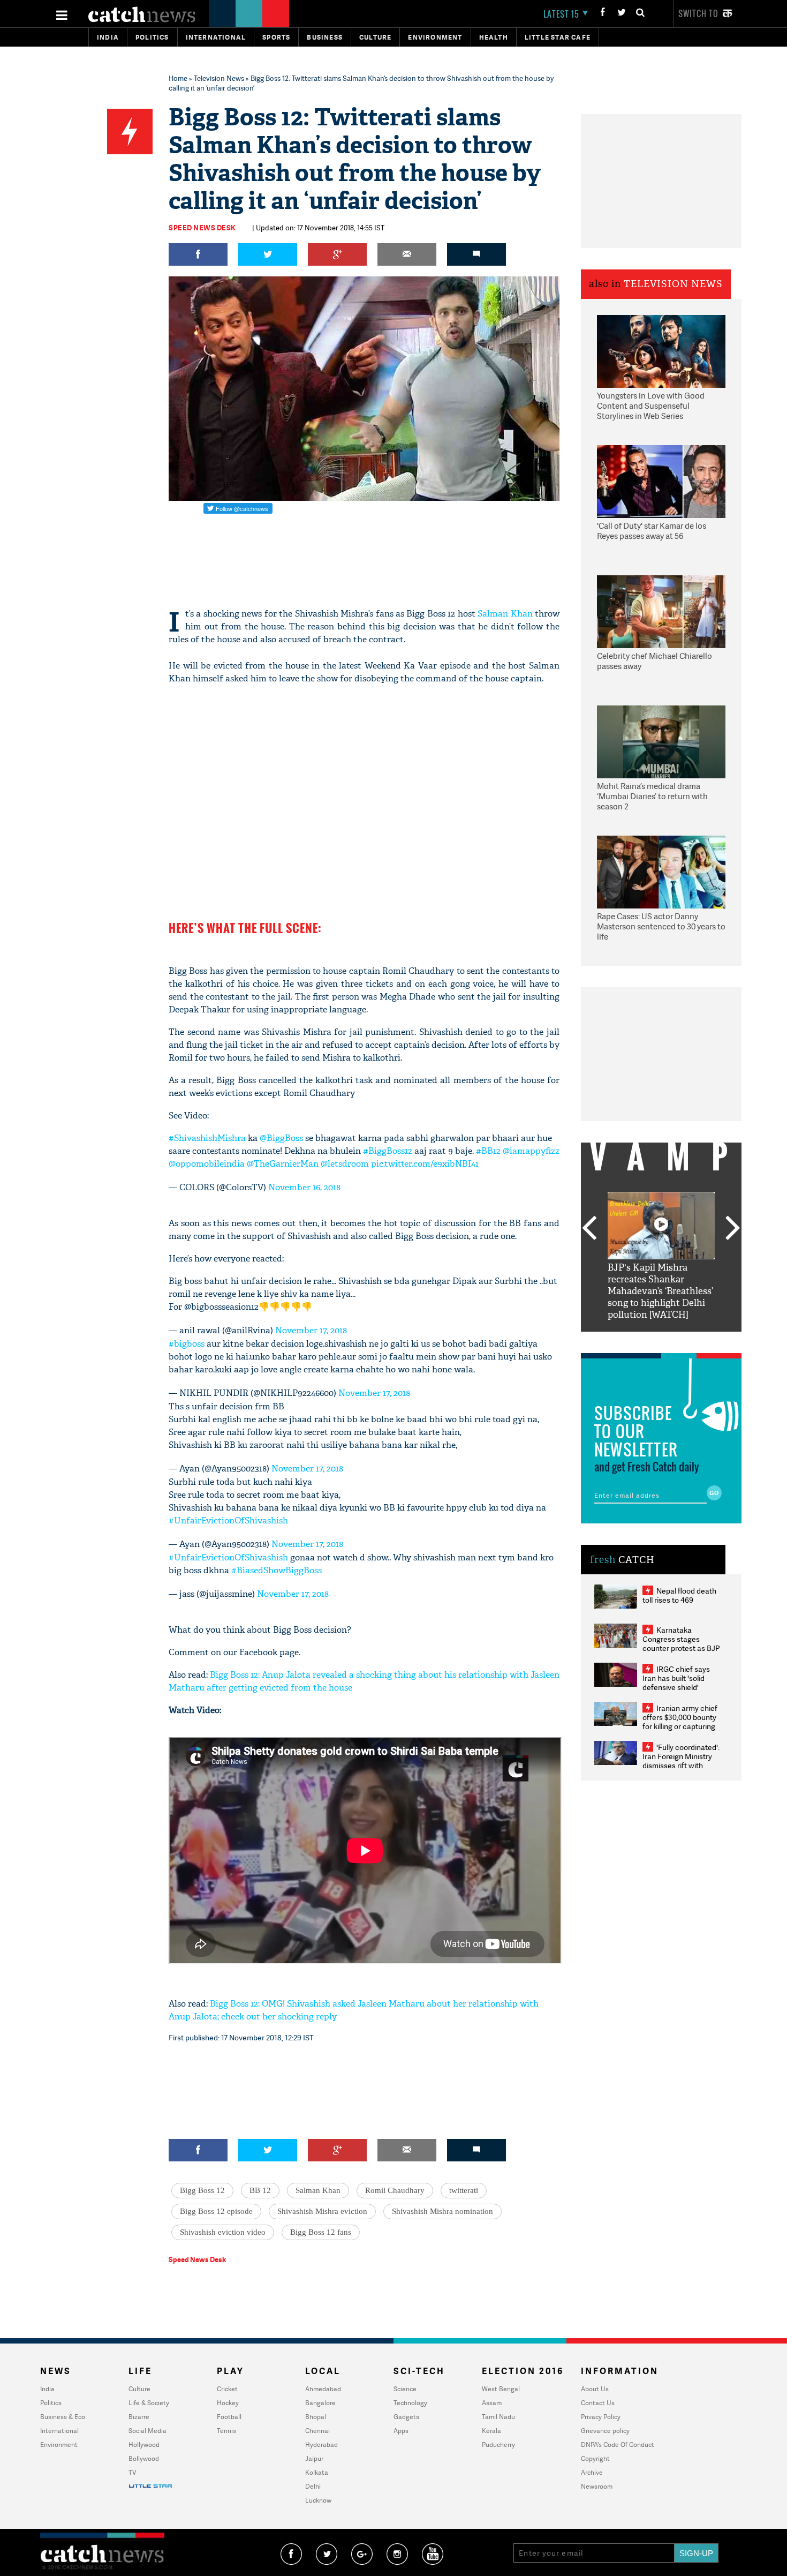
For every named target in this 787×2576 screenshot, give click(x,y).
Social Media (147, 2431)
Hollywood (144, 2444)
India (108, 37)
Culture (375, 37)
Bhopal (316, 2417)
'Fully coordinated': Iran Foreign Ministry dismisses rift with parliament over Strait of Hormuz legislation (681, 1765)
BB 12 (260, 2190)
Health (494, 37)
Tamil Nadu (498, 2417)
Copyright (595, 2458)
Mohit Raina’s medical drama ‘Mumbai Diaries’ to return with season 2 (652, 797)
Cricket (227, 2389)
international (216, 37)
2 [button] (645, 1340)
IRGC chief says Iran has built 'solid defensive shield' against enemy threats (680, 1683)
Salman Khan (505, 614)
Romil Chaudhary (395, 2190)
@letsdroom (345, 1164)
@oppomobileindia (207, 1164)
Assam (492, 2403)
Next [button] (733, 1229)
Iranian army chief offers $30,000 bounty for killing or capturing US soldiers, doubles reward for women (680, 1726)
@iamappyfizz (531, 1151)
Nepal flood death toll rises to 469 (679, 1595)
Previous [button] (589, 1229)
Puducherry (498, 2444)
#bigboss (187, 1344)
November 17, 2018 (311, 1330)
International (59, 2431)
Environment (435, 37)
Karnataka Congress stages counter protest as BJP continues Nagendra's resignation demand (681, 1648)
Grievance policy (605, 2431)
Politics (152, 37)
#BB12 (488, 1151)
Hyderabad (321, 2444)
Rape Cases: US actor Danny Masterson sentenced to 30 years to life (661, 927)
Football (229, 2417)
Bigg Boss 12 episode (216, 2211)
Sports (276, 37)
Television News (219, 78)
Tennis (226, 2431)
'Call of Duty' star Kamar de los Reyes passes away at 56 (652, 531)
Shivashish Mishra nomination (442, 2211)
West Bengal (501, 2389)
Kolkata (317, 2472)
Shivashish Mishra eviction (322, 2211)
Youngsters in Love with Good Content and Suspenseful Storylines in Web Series (651, 406)
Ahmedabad (323, 2389)
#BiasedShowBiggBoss (277, 1570)
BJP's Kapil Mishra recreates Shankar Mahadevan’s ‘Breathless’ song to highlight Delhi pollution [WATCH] (660, 1291)
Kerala (491, 2431)
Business (325, 37)
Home (178, 78)
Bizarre (139, 2417)
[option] (661, 1256)
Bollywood (144, 2458)
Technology (410, 2403)
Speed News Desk (202, 228)
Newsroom (597, 2486)
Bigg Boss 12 (202, 2190)
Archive (592, 2472)
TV (132, 2472)
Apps (401, 2431)
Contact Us (598, 2403)
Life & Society (149, 2403)
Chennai (317, 2431)
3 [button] (661, 1340)
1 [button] (629, 1340)
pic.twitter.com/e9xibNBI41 (425, 1164)
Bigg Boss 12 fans (321, 2232)
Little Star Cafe (558, 37)
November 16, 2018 (304, 1187)
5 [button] (693, 1340)
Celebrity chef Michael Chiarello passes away (654, 661)
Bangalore (320, 2403)
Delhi (313, 2486)
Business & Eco (63, 2417)
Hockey (228, 2403)
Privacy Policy (601, 2417)
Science (405, 2389)
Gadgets (406, 2417)
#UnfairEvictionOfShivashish (228, 1520)
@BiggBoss (281, 1138)
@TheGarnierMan (283, 1164)
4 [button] (677, 1340)
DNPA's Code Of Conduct (618, 2444)
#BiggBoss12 (388, 1151)
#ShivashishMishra (207, 1138)
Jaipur (314, 2458)
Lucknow (318, 2500)
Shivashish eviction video (223, 2232)
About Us (595, 2389)
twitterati (464, 2190)
